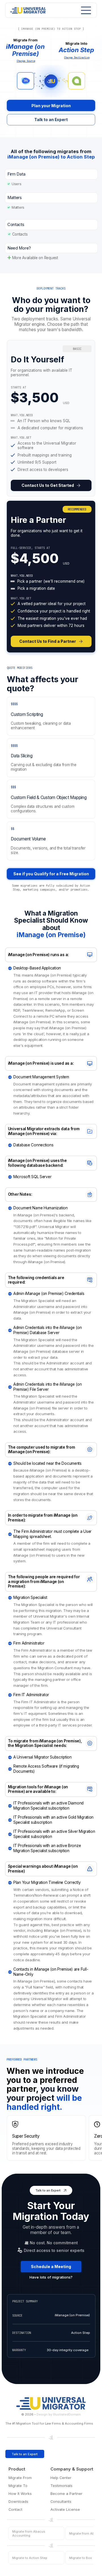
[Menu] (84, 10)
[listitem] (51, 418)
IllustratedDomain (67, 2414)
